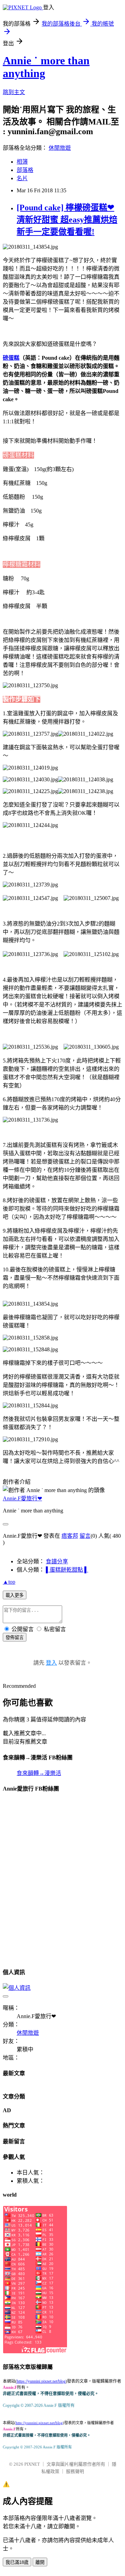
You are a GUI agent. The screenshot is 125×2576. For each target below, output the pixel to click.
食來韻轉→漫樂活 (39, 1773)
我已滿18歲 (17, 2562)
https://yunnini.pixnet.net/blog (41, 2381)
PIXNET (32, 2464)
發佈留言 (15, 1637)
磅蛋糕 (11, 358)
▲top (9, 1582)
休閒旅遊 (60, 148)
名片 (22, 178)
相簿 (22, 162)
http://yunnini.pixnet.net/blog (39, 2423)
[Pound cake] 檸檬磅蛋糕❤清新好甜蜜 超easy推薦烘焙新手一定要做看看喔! (67, 220)
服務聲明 (75, 2471)
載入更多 (15, 1595)
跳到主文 (14, 92)
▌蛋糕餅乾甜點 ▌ (67, 1570)
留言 (85, 1536)
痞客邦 (70, 1536)
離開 (40, 2562)
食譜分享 (57, 1561)
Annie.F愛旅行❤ (22, 1498)
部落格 (25, 170)
